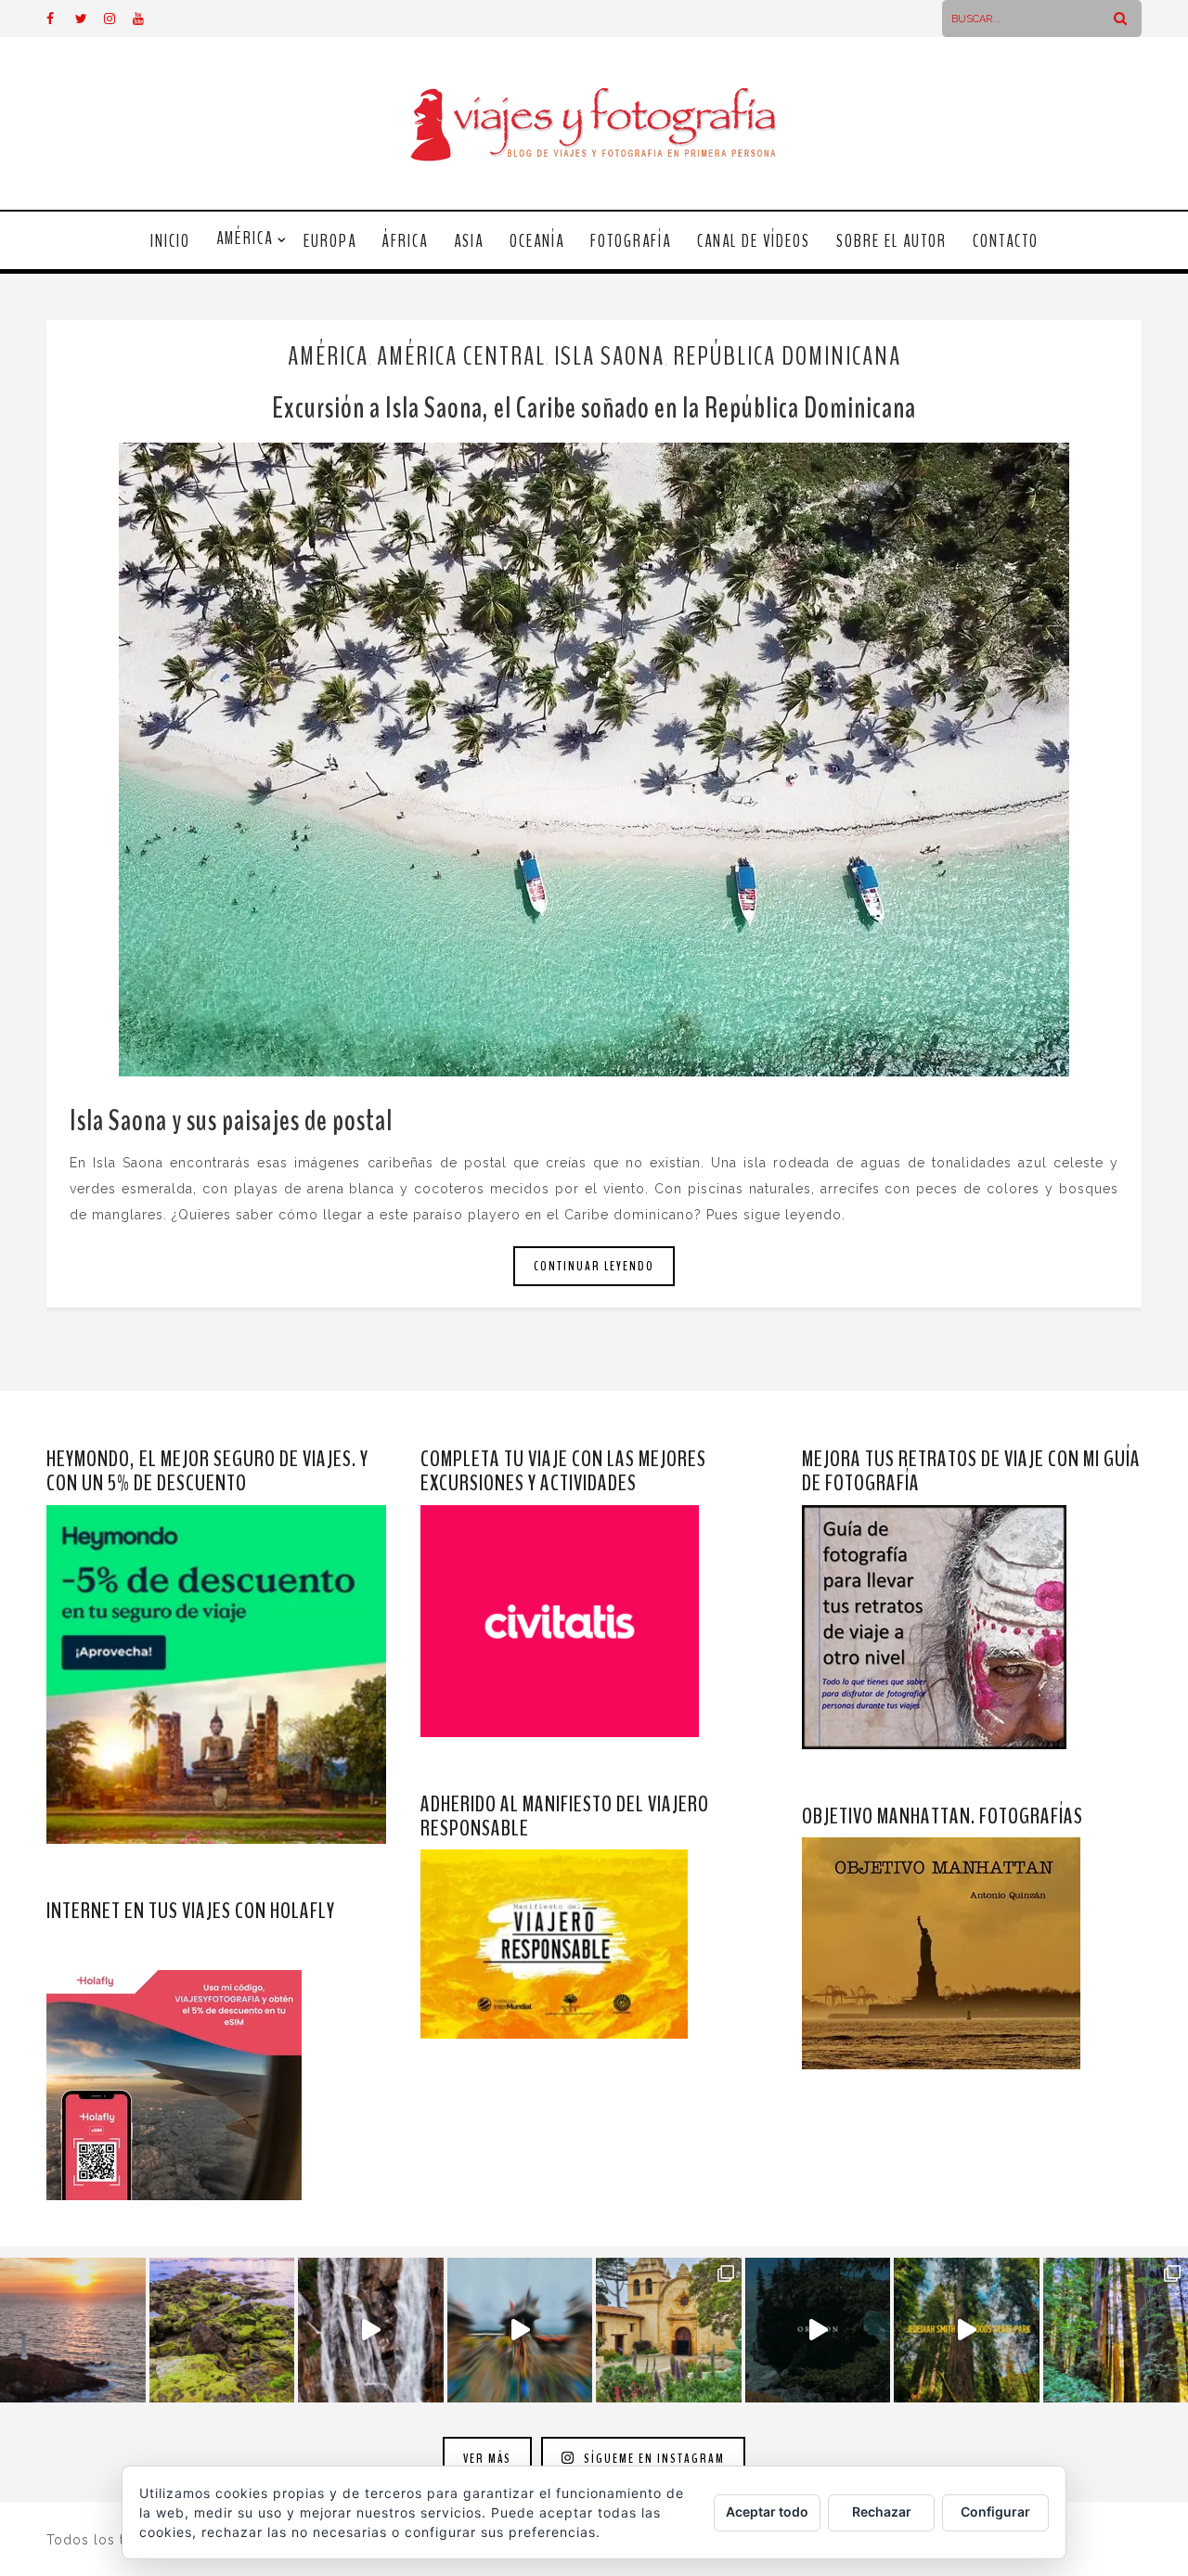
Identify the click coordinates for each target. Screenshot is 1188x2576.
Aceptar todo (767, 2512)
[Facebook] (60, 19)
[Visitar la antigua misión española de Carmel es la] (669, 2331)
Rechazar (882, 2512)
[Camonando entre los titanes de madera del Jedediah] (967, 2331)
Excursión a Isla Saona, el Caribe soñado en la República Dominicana (594, 408)
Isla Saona (609, 356)
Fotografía (631, 241)
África (405, 241)
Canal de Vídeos (754, 241)
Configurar (995, 2512)
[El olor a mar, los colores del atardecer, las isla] (222, 2331)
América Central (461, 356)
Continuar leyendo (594, 1266)
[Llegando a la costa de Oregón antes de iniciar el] (818, 2331)
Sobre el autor (891, 241)
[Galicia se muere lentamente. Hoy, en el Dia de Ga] (371, 2331)
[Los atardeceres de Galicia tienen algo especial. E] (73, 2331)
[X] (89, 19)
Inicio (170, 241)
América (245, 238)
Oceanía (537, 241)
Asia (469, 241)
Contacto (1006, 241)
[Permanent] (594, 760)
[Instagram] (118, 19)
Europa (330, 241)
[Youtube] (147, 19)
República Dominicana (787, 356)
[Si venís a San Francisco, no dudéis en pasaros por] (520, 2331)
